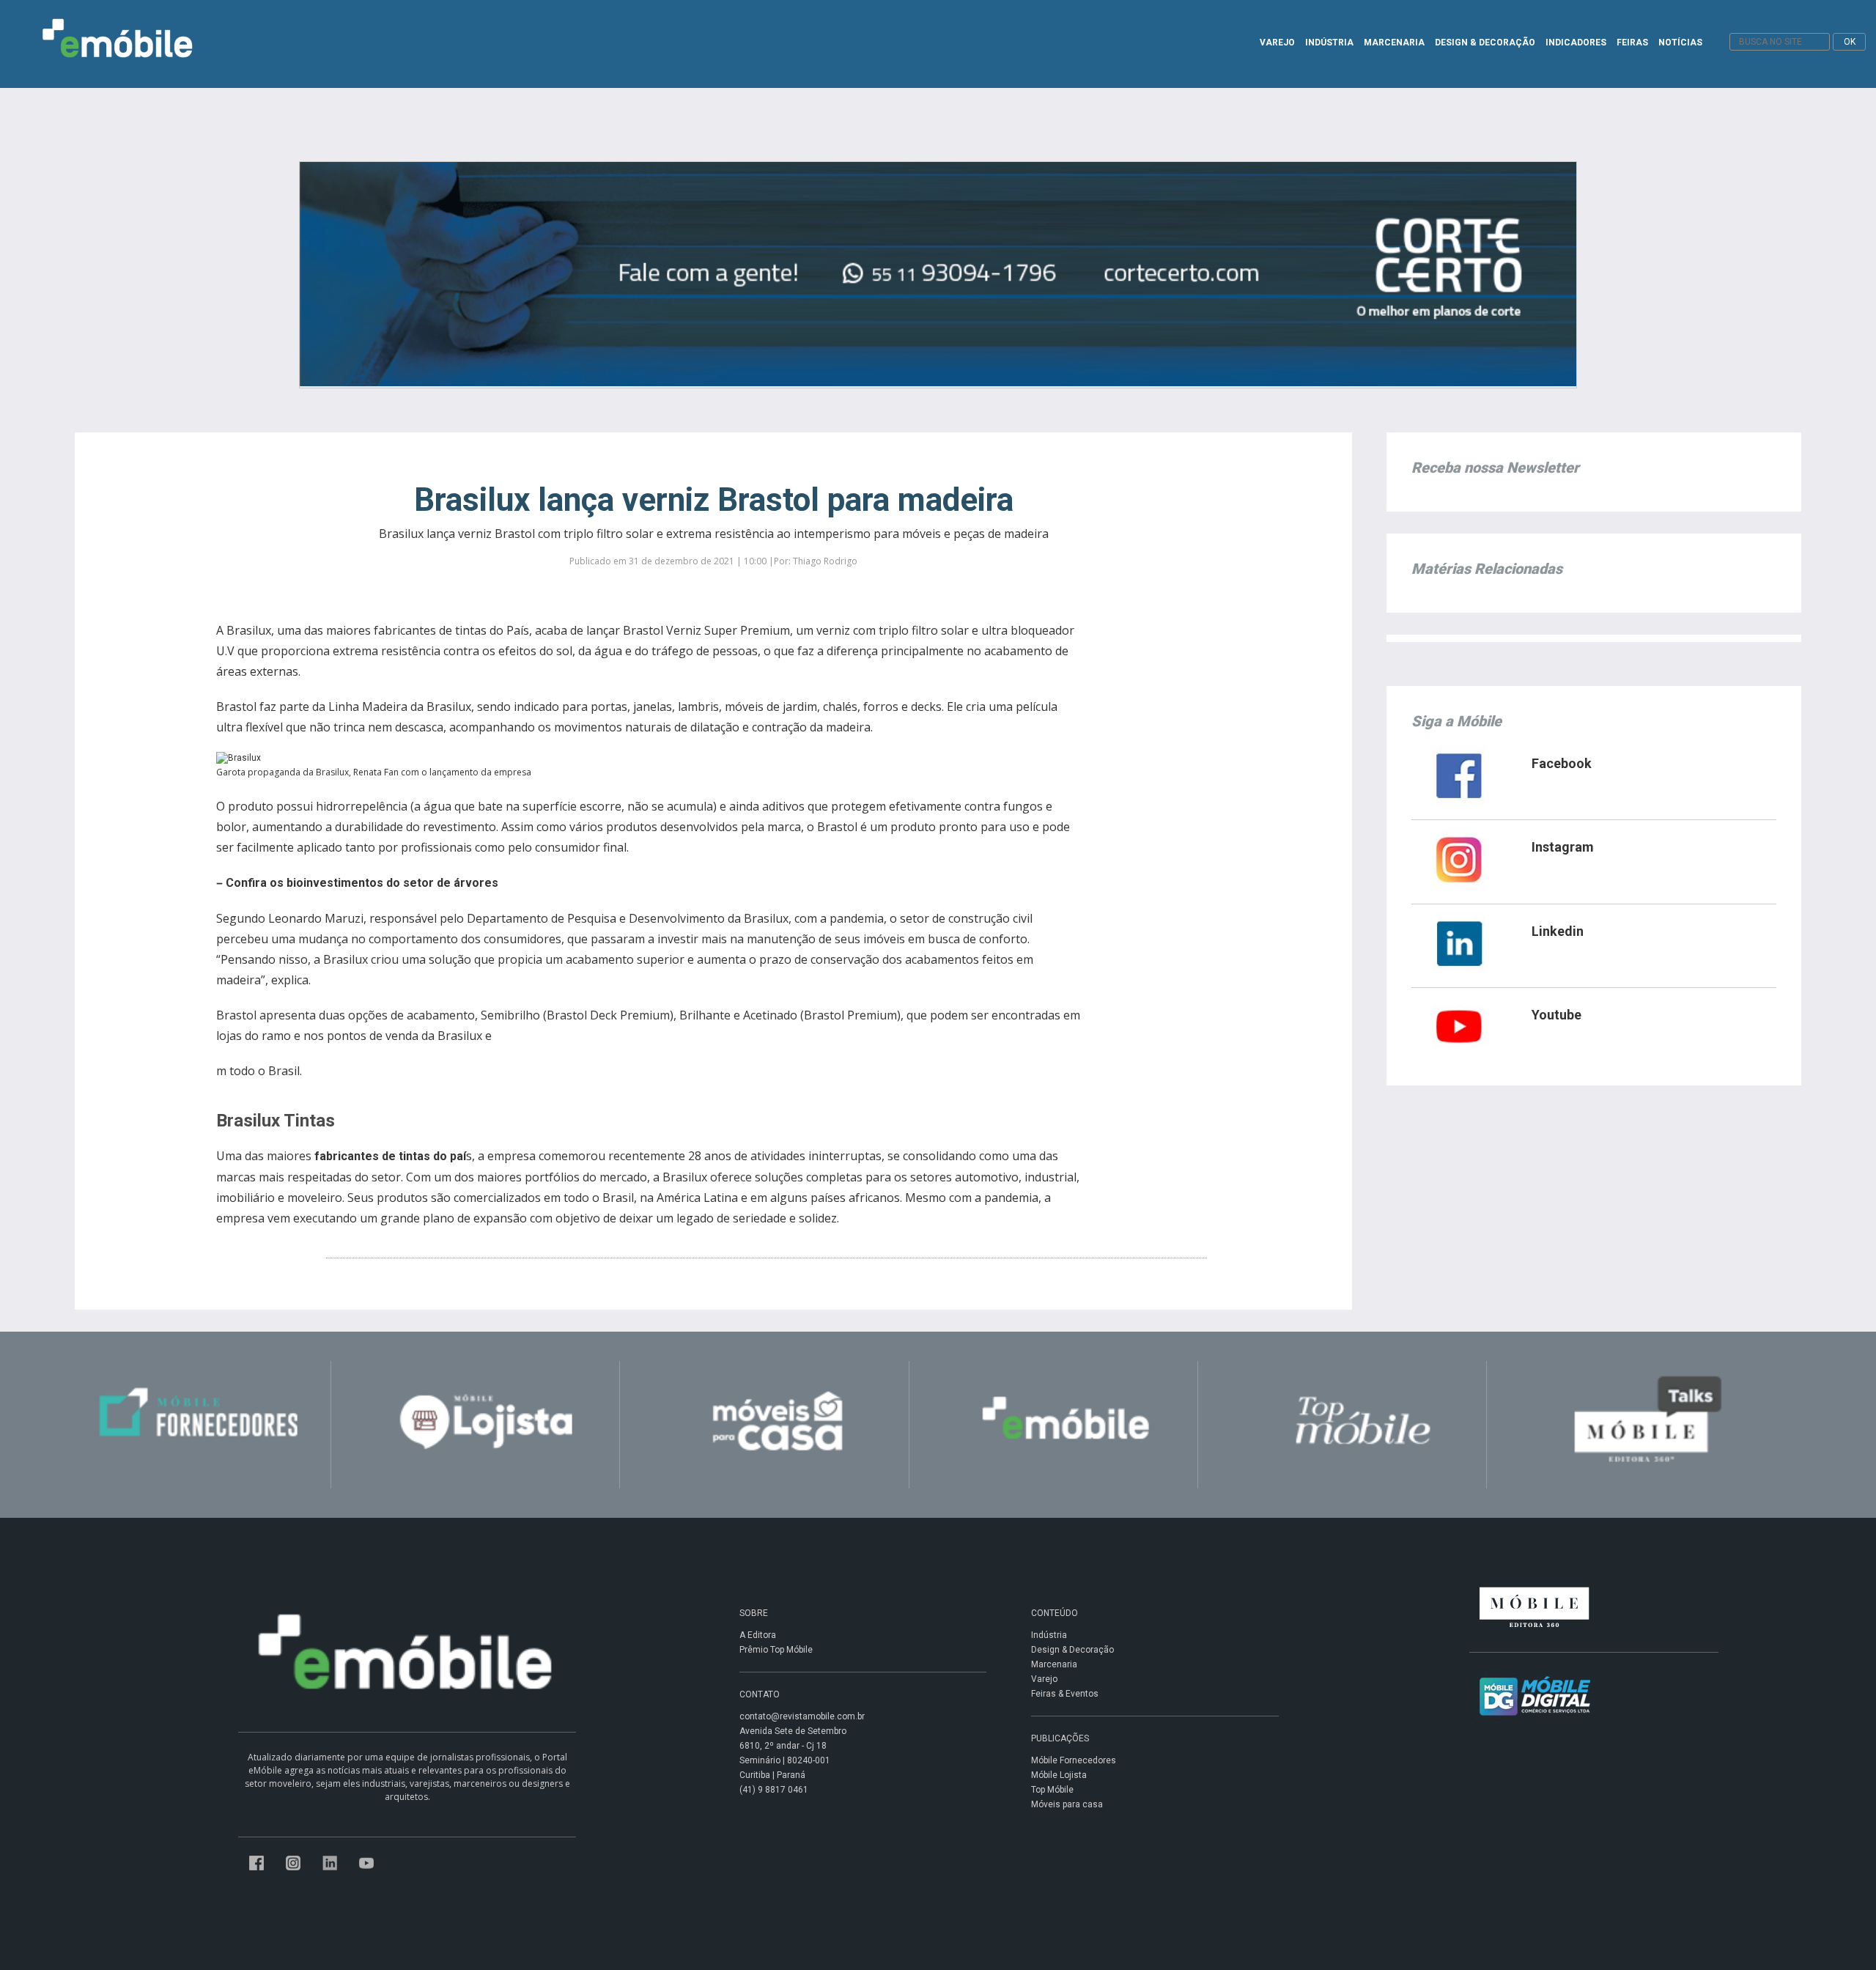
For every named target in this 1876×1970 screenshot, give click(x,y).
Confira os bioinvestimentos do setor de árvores (362, 883)
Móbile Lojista (1059, 1775)
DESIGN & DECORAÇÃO (1485, 43)
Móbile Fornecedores (1074, 1760)
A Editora (758, 1635)
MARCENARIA (1394, 43)
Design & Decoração (1072, 1650)
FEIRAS (1632, 43)
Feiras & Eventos (1065, 1694)
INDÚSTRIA (1329, 43)
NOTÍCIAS (1680, 43)
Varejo (1044, 1679)
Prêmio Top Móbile (776, 1650)
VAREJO (1277, 43)
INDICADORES (1576, 43)
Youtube (1556, 1015)
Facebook (1562, 763)
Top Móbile (1052, 1790)
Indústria (1049, 1635)
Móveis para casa (1067, 1804)
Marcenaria (1054, 1664)
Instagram (1563, 847)
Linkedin (1558, 931)
